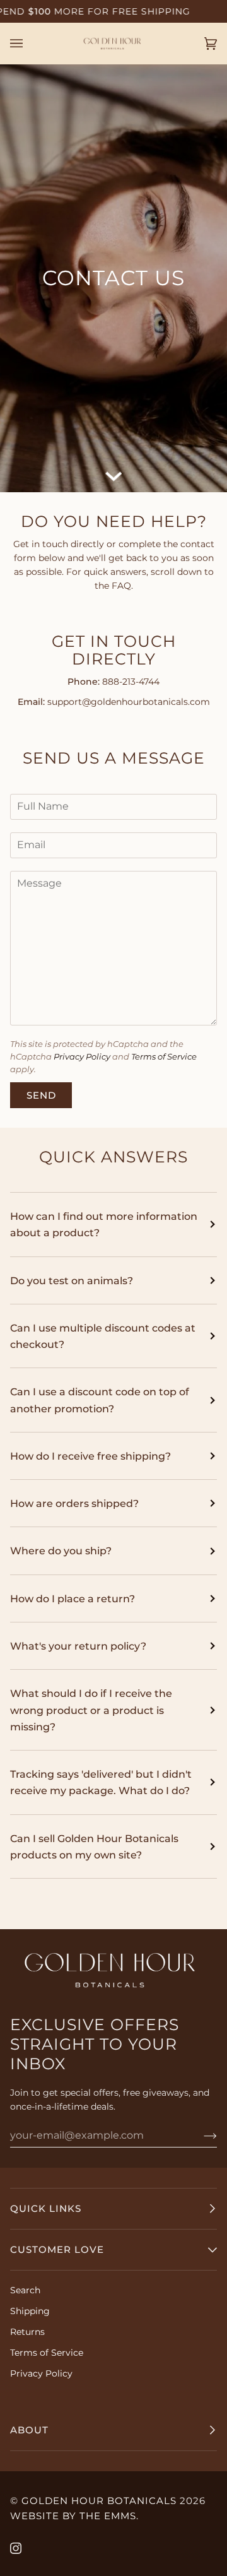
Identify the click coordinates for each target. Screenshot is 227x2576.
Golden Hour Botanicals (99, 2501)
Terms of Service (164, 1057)
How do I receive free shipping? (90, 1456)
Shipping (30, 2311)
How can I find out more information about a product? (104, 1224)
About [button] (29, 2430)
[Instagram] (16, 2548)
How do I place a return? (73, 1598)
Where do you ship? (61, 1551)
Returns (27, 2332)
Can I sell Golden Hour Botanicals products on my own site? (94, 1846)
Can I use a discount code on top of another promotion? (100, 1400)
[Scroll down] (113, 474)
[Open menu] (29, 44)
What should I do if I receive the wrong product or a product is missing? (91, 1710)
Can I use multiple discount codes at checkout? (103, 1336)
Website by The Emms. (74, 2516)
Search (25, 2290)
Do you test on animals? (72, 1280)
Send (41, 1095)
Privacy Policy (82, 1057)
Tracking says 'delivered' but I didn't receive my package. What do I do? (101, 1782)
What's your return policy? (78, 1646)
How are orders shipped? (74, 1503)
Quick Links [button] (46, 2208)
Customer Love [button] (57, 2249)
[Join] (200, 2135)
